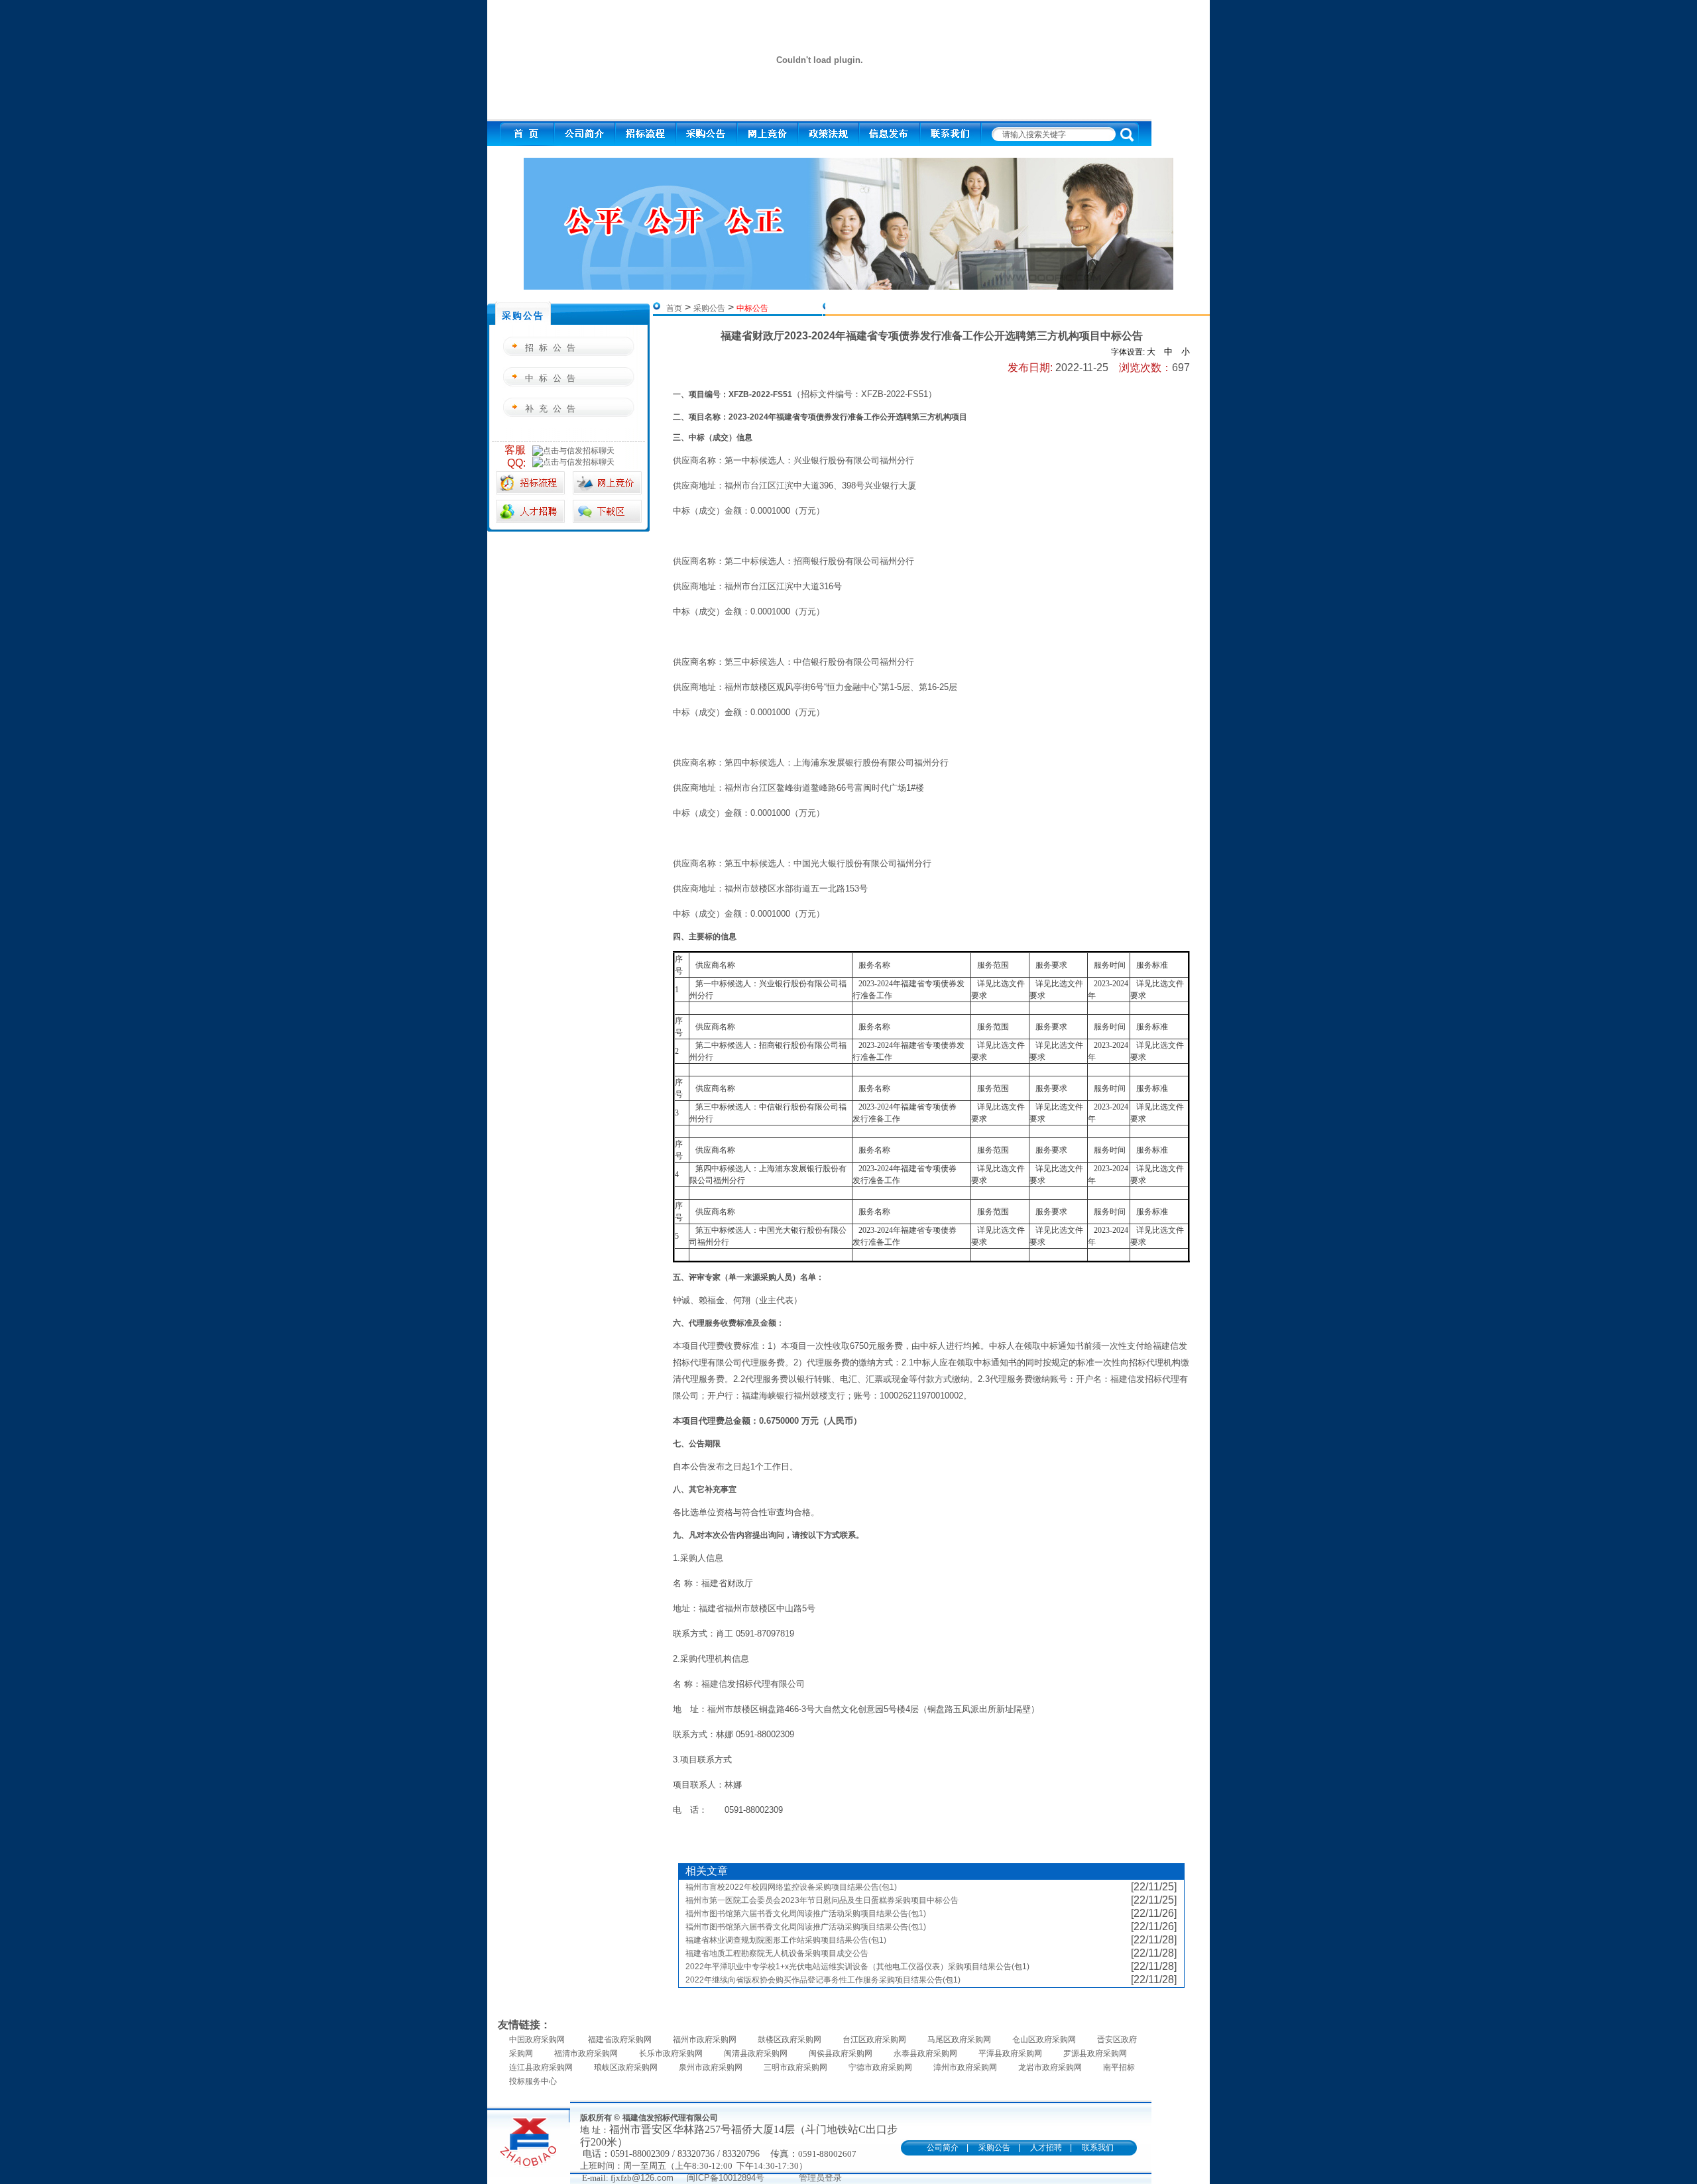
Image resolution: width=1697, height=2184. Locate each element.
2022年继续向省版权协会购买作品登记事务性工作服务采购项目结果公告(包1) (823, 1980)
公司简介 (943, 2148)
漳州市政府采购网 (965, 2067)
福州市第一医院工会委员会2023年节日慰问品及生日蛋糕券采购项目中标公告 (822, 1900)
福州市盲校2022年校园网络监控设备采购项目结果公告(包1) (791, 1887)
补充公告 (553, 409)
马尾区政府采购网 (959, 2040)
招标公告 (553, 348)
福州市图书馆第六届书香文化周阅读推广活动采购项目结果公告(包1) (806, 1914)
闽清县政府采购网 (756, 2053)
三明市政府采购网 (795, 2067)
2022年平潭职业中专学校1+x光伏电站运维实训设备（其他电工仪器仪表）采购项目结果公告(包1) (857, 1967)
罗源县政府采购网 (1095, 2053)
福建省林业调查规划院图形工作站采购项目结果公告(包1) (786, 1940)
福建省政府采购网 (620, 2040)
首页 (674, 308)
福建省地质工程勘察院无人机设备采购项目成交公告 (777, 1953)
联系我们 (1098, 2148)
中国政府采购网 (538, 2040)
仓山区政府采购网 (1044, 2040)
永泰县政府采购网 (925, 2053)
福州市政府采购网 (705, 2040)
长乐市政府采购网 (671, 2053)
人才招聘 (1046, 2148)
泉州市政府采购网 (711, 2067)
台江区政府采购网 (874, 2040)
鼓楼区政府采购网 (790, 2040)
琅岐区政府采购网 (626, 2067)
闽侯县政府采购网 (841, 2053)
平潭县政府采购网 (1010, 2053)
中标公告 (553, 378)
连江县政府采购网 (541, 2067)
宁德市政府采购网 (880, 2067)
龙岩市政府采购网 (1050, 2067)
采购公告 (709, 308)
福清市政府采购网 (586, 2053)
